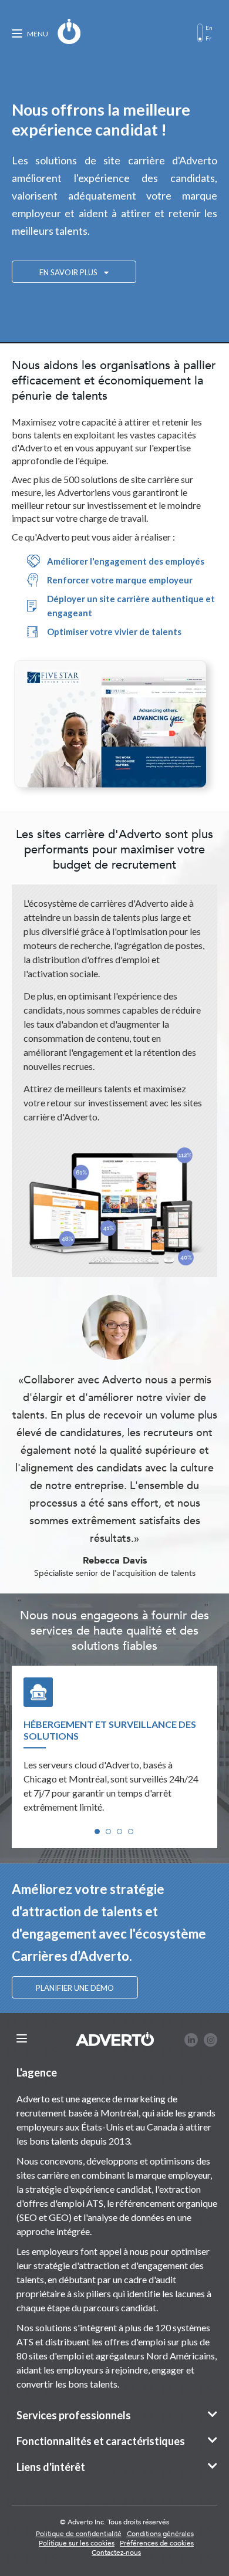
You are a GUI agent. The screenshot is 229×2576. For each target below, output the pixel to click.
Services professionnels (74, 2415)
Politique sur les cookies (77, 2543)
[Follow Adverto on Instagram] (211, 2040)
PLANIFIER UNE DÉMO (75, 1988)
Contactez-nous (116, 2553)
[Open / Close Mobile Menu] (22, 2039)
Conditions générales (160, 2534)
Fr (208, 38)
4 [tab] (131, 1831)
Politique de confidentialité (79, 2534)
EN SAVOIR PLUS (69, 272)
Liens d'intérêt (51, 2467)
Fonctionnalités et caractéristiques (101, 2441)
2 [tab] (108, 1831)
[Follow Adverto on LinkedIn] (191, 2040)
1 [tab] (97, 1831)
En (209, 28)
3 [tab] (119, 1831)
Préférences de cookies (157, 2543)
